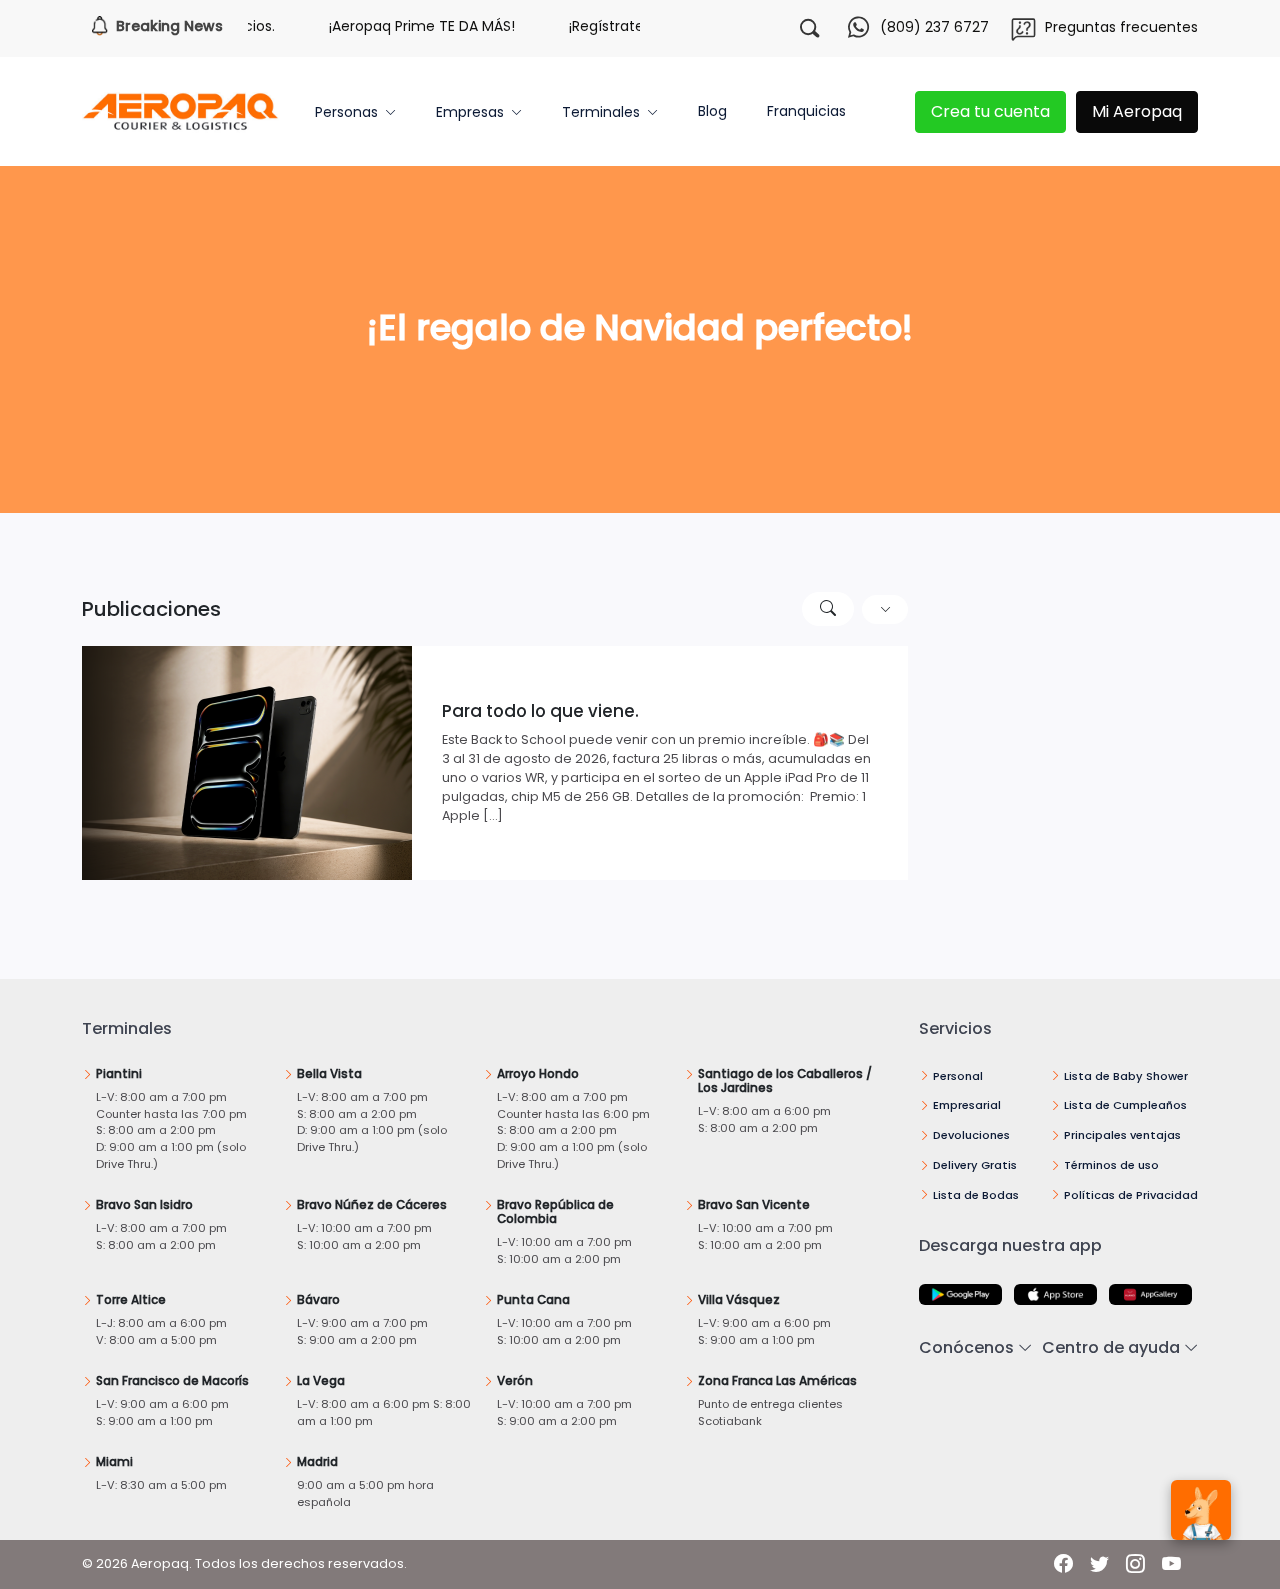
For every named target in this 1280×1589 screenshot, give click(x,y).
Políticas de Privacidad (1131, 1195)
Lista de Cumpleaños (1125, 1105)
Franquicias (806, 111)
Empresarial (967, 1105)
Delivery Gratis (975, 1165)
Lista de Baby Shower (1126, 1076)
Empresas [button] (470, 112)
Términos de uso (1111, 1165)
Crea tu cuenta (990, 111)
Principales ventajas (1122, 1135)
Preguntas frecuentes (1121, 27)
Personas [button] (346, 112)
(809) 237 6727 (934, 27)
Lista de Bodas (976, 1195)
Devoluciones (971, 1135)
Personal (958, 1076)
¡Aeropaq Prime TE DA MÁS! (402, 26)
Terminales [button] (601, 112)
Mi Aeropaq (1137, 111)
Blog (712, 111)
